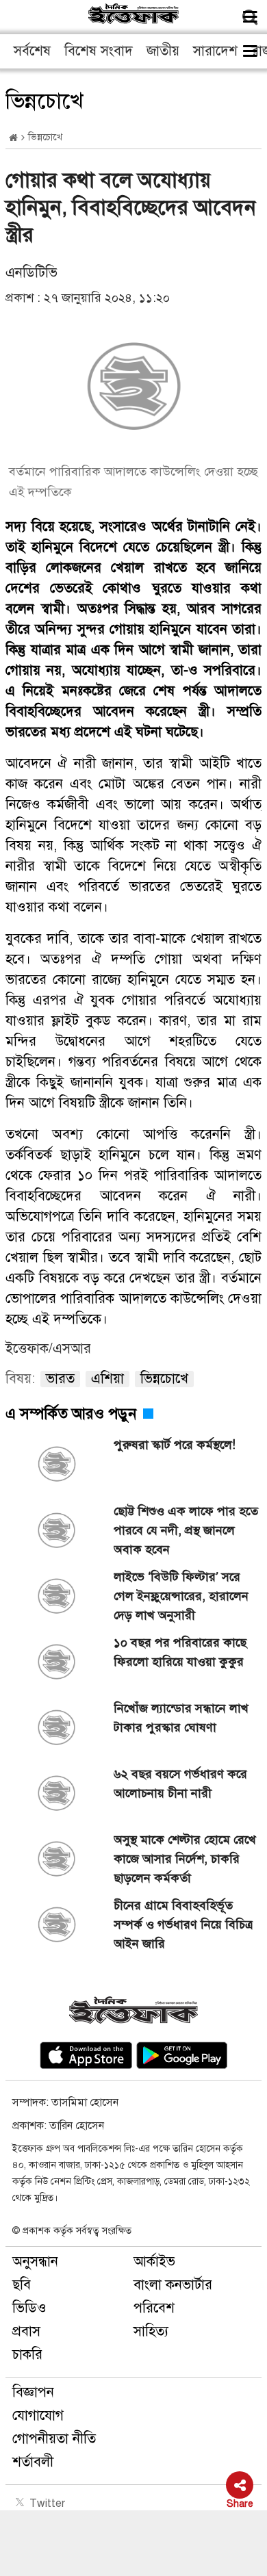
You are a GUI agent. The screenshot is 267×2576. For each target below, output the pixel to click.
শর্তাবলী (33, 2462)
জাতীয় (163, 51)
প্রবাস (26, 2331)
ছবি (22, 2285)
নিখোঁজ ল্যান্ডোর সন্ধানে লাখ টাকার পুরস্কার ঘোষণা (181, 1718)
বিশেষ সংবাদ (99, 51)
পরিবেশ (154, 2308)
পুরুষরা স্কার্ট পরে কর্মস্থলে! (175, 1445)
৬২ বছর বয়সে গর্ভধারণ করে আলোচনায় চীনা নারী (180, 1783)
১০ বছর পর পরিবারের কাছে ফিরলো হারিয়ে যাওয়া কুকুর (180, 1652)
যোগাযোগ (38, 2416)
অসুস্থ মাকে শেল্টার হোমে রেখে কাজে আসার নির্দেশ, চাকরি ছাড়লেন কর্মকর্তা (185, 1859)
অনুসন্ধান (35, 2262)
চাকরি (27, 2355)
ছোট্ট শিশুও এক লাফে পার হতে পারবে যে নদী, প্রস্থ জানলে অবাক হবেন (186, 1530)
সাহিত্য (151, 2331)
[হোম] (13, 138)
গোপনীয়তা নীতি (54, 2439)
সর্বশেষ (32, 51)
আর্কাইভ (154, 2262)
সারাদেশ (215, 51)
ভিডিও (29, 2308)
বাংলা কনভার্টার (173, 2285)
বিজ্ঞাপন (33, 2392)
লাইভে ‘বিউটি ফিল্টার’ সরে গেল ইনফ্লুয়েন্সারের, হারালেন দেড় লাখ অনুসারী (181, 1596)
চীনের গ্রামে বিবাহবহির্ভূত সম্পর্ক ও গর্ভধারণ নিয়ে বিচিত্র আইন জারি (183, 1924)
